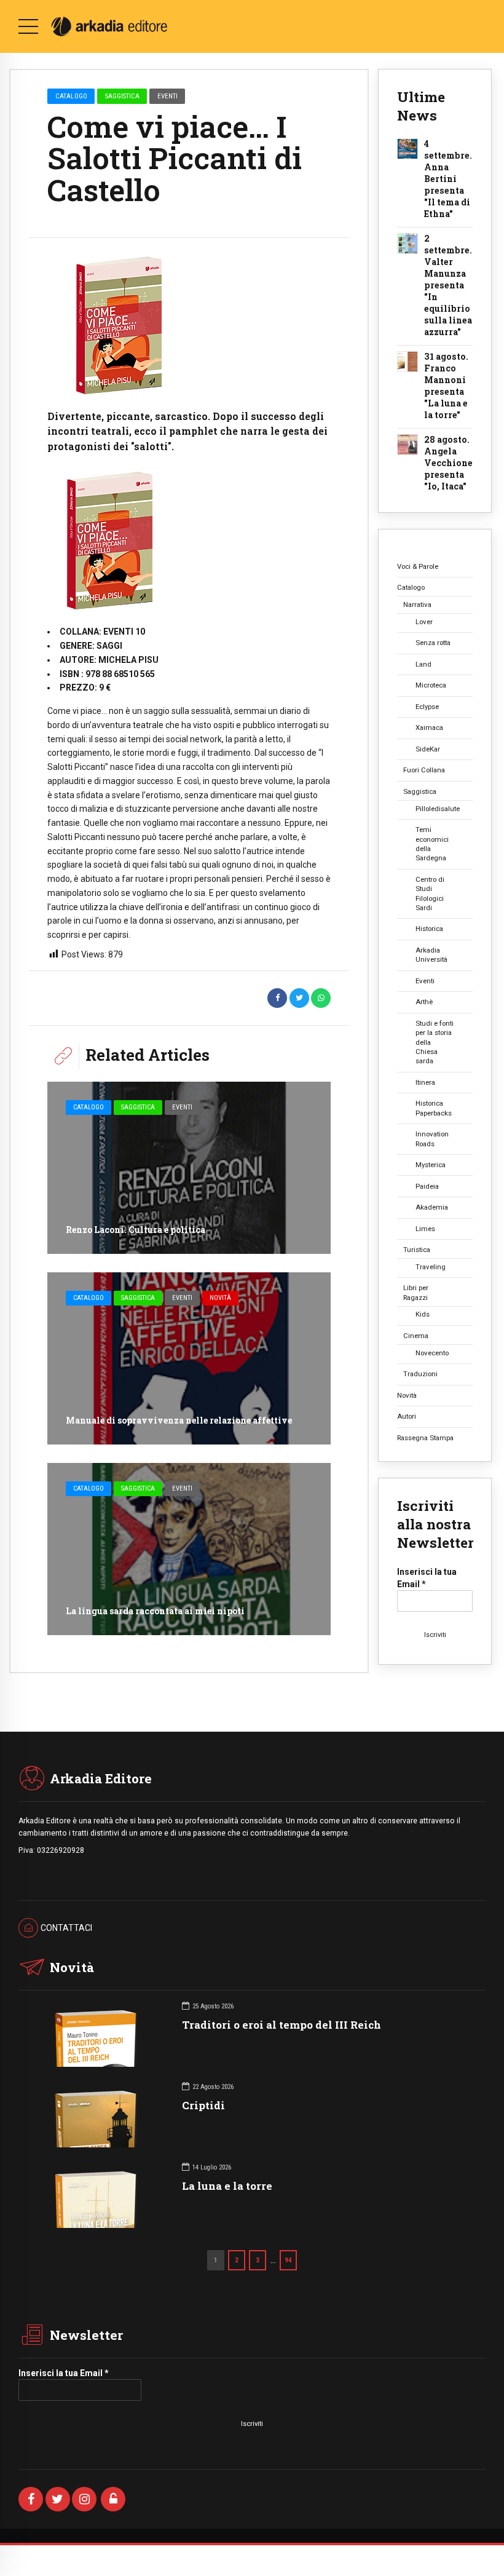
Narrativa (417, 604)
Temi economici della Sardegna (432, 844)
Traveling (431, 1267)
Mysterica (431, 1165)
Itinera (425, 1082)
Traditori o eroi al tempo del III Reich (282, 2025)
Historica (429, 929)
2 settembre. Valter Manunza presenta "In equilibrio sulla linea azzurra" (448, 285)
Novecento (432, 1353)
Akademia (432, 1207)
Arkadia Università (431, 955)
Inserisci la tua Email (427, 1578)
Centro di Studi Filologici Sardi (430, 894)
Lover (424, 622)
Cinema (416, 1336)
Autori (407, 1416)
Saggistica (122, 96)
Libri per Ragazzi (416, 1292)
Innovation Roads (432, 1139)
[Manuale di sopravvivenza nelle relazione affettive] (189, 1358)
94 (288, 2260)
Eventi (167, 96)
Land (423, 664)
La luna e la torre (227, 2186)
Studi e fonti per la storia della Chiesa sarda (435, 1042)
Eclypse (427, 707)
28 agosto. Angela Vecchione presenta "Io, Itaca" (448, 463)
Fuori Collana (424, 770)
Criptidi (203, 2105)
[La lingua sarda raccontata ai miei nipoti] (189, 1549)
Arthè (424, 1002)
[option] (189, 326)
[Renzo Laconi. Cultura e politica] (189, 1168)
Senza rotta (433, 643)
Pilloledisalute (438, 809)
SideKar (428, 749)
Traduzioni (420, 1374)
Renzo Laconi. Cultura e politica (136, 1230)
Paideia (427, 1186)
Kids (423, 1314)
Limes (425, 1229)
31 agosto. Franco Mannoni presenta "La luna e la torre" (446, 386)
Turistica (417, 1250)
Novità (220, 1298)
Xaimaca (429, 727)
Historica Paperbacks (434, 1108)
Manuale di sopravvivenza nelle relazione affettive (179, 1420)
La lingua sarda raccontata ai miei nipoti (155, 1611)
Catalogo (71, 96)
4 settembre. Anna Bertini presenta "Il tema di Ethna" (448, 179)
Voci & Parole (418, 566)
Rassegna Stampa (425, 1438)
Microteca (431, 685)
